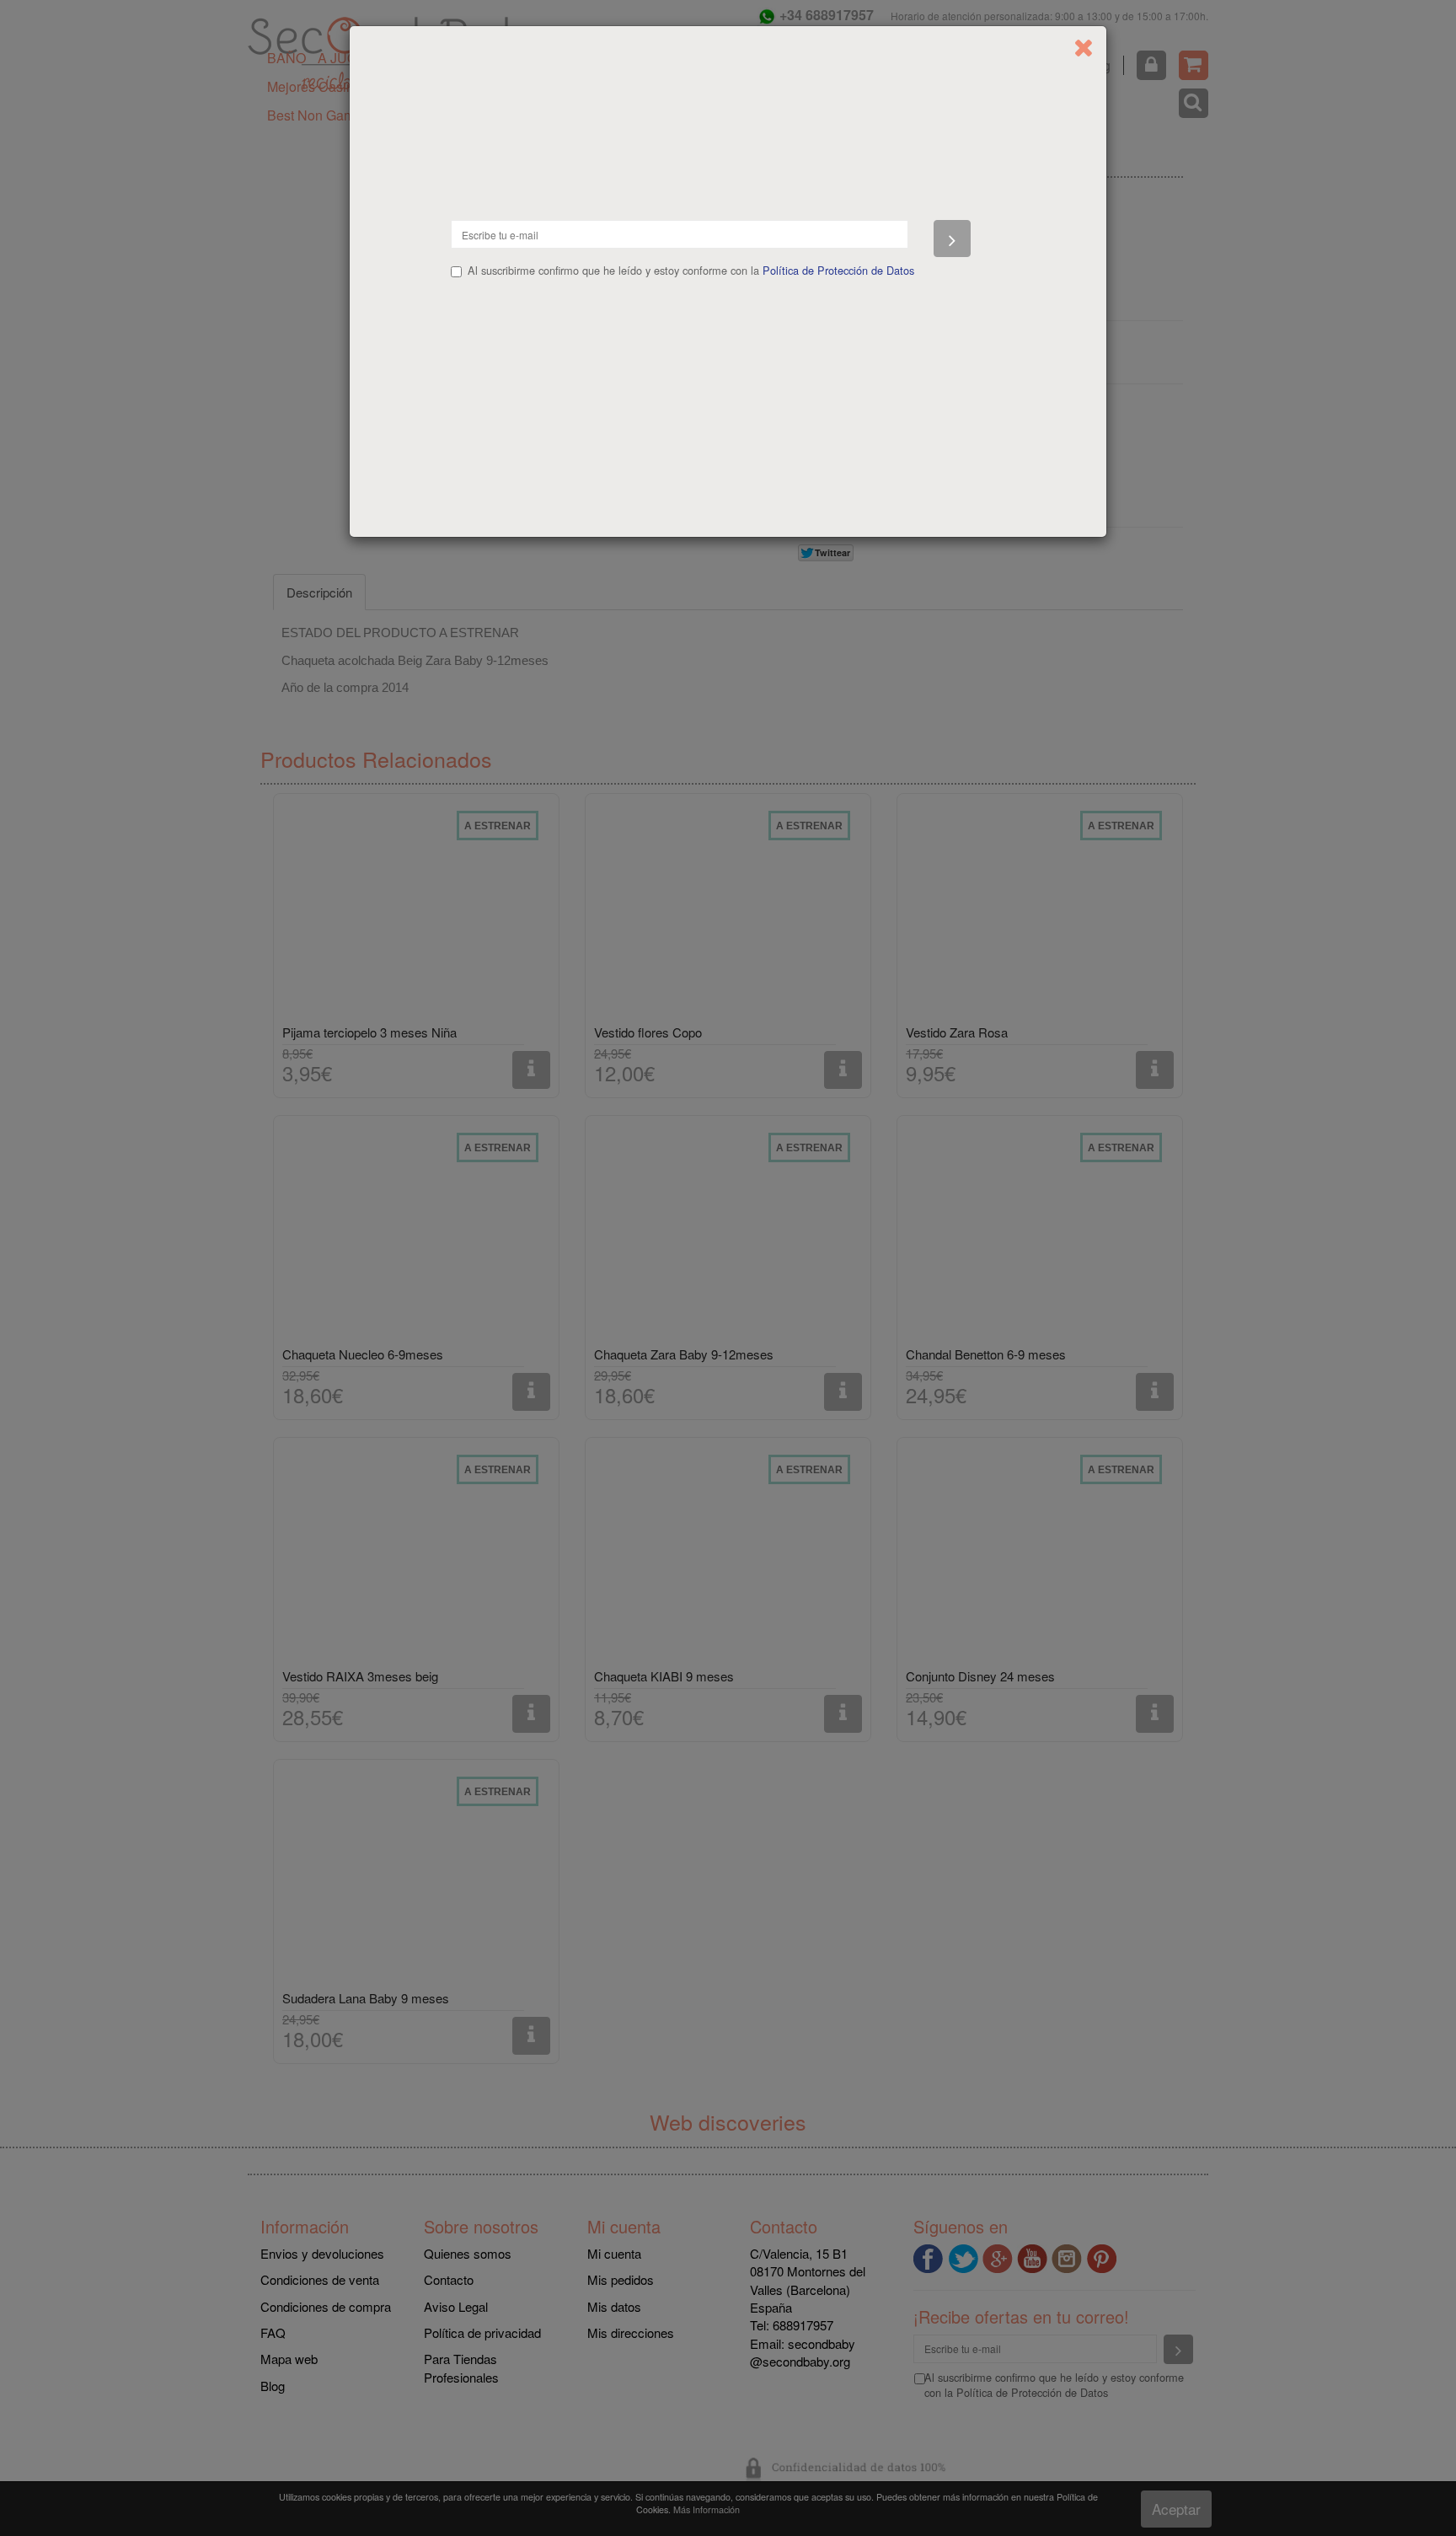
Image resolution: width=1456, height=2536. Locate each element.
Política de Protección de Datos (838, 270)
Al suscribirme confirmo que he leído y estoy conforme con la (691, 271)
